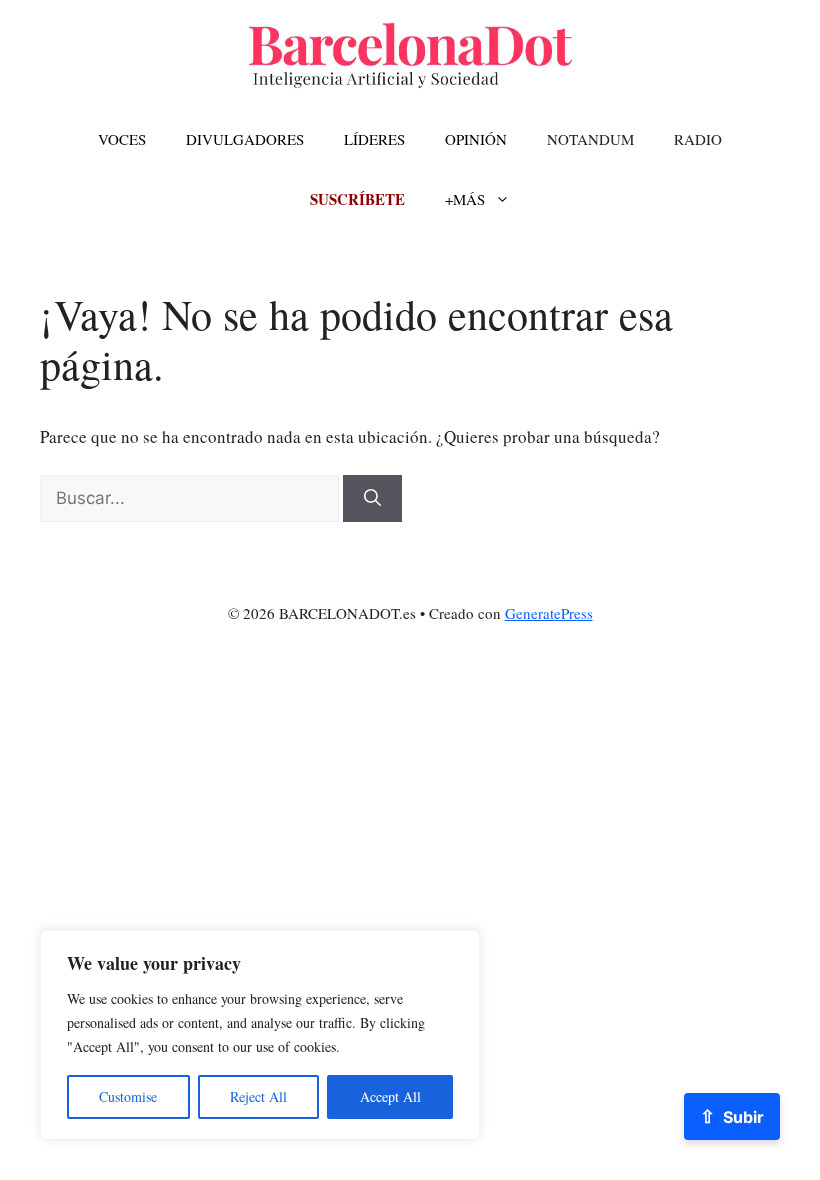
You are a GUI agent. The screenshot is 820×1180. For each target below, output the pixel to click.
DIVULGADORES (245, 139)
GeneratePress (549, 613)
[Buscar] (372, 499)
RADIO (698, 139)
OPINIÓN (476, 139)
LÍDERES (374, 139)
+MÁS (465, 199)
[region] (260, 1035)
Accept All (390, 1096)
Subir (732, 1116)
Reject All (258, 1096)
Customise (128, 1096)
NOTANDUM (590, 139)
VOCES (122, 139)
